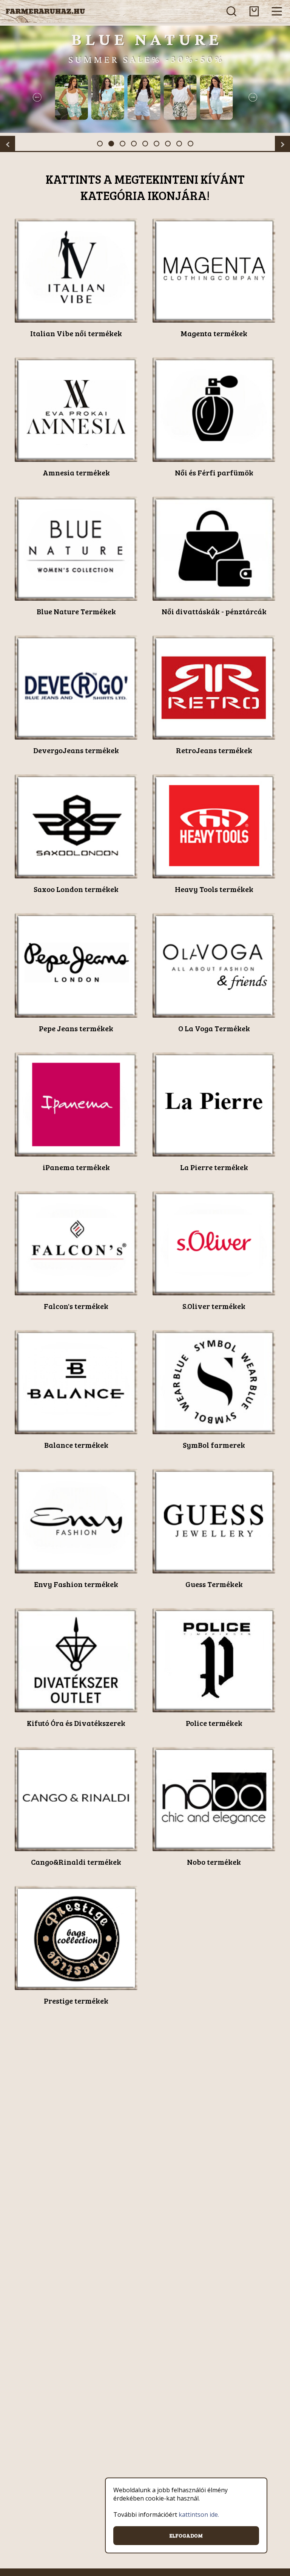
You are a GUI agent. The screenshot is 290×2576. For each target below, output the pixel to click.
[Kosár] (254, 11)
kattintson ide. (199, 2514)
